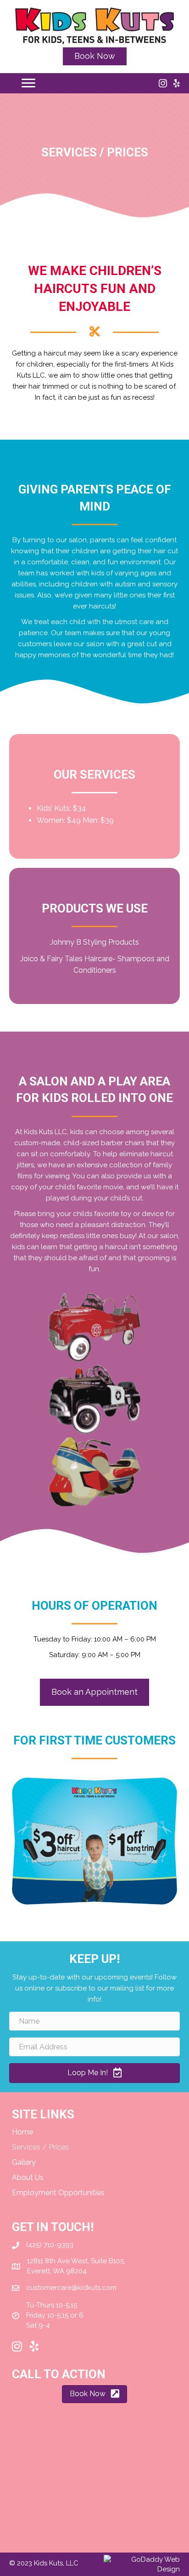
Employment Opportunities (58, 2193)
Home (22, 2132)
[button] (95, 56)
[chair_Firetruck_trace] (94, 1327)
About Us (28, 2177)
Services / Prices (40, 2147)
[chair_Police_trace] (94, 1400)
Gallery (24, 2162)
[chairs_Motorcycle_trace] (94, 1472)
